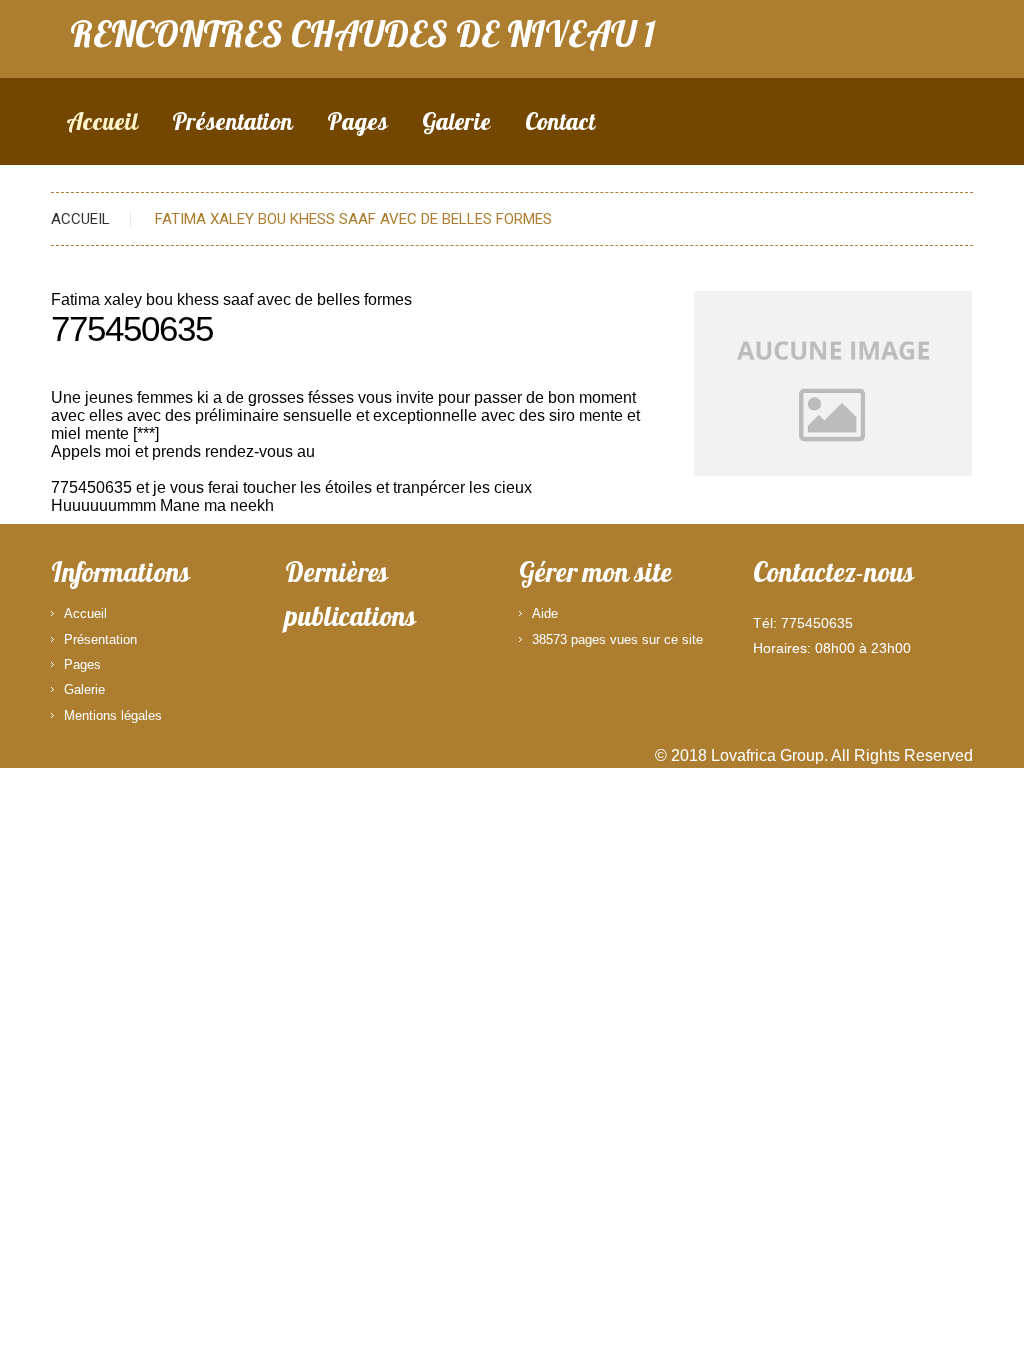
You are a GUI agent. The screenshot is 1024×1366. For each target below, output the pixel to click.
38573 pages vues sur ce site (617, 639)
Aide (545, 613)
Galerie (456, 124)
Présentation (232, 124)
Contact (560, 124)
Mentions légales (113, 715)
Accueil (102, 124)
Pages (357, 124)
